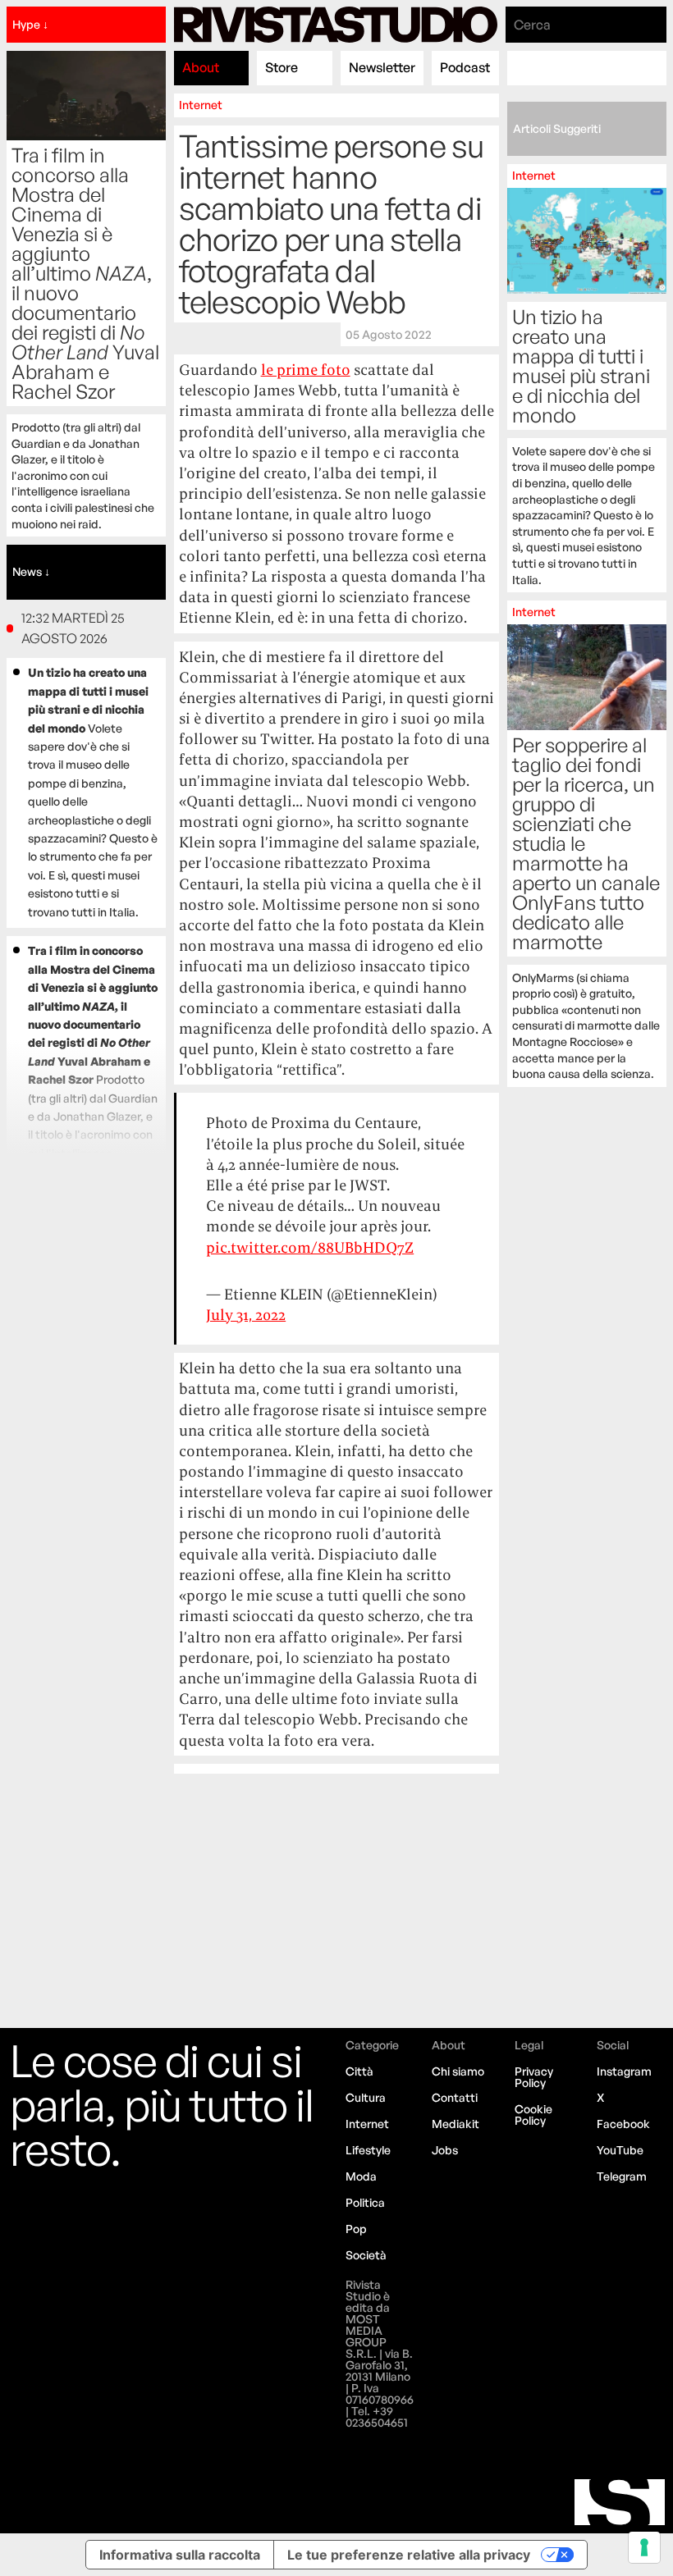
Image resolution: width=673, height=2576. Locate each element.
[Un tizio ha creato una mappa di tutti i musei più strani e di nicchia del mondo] (586, 378)
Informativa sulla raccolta (180, 2555)
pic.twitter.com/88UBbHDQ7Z (310, 1247)
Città (359, 2071)
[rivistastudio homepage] (336, 25)
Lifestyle (368, 2150)
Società (366, 2255)
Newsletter (382, 67)
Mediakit (456, 2124)
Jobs (445, 2150)
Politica (365, 2202)
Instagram (624, 2071)
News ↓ (31, 571)
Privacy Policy (534, 2077)
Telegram (622, 2176)
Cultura (366, 2097)
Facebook (623, 2124)
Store (282, 67)
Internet (201, 105)
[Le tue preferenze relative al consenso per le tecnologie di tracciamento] (644, 2547)
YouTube (620, 2150)
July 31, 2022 (246, 1315)
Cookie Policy (533, 2115)
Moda (361, 2176)
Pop (356, 2229)
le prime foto (306, 370)
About (201, 67)
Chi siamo (458, 2071)
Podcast (465, 67)
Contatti (455, 2097)
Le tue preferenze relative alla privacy (409, 2555)
